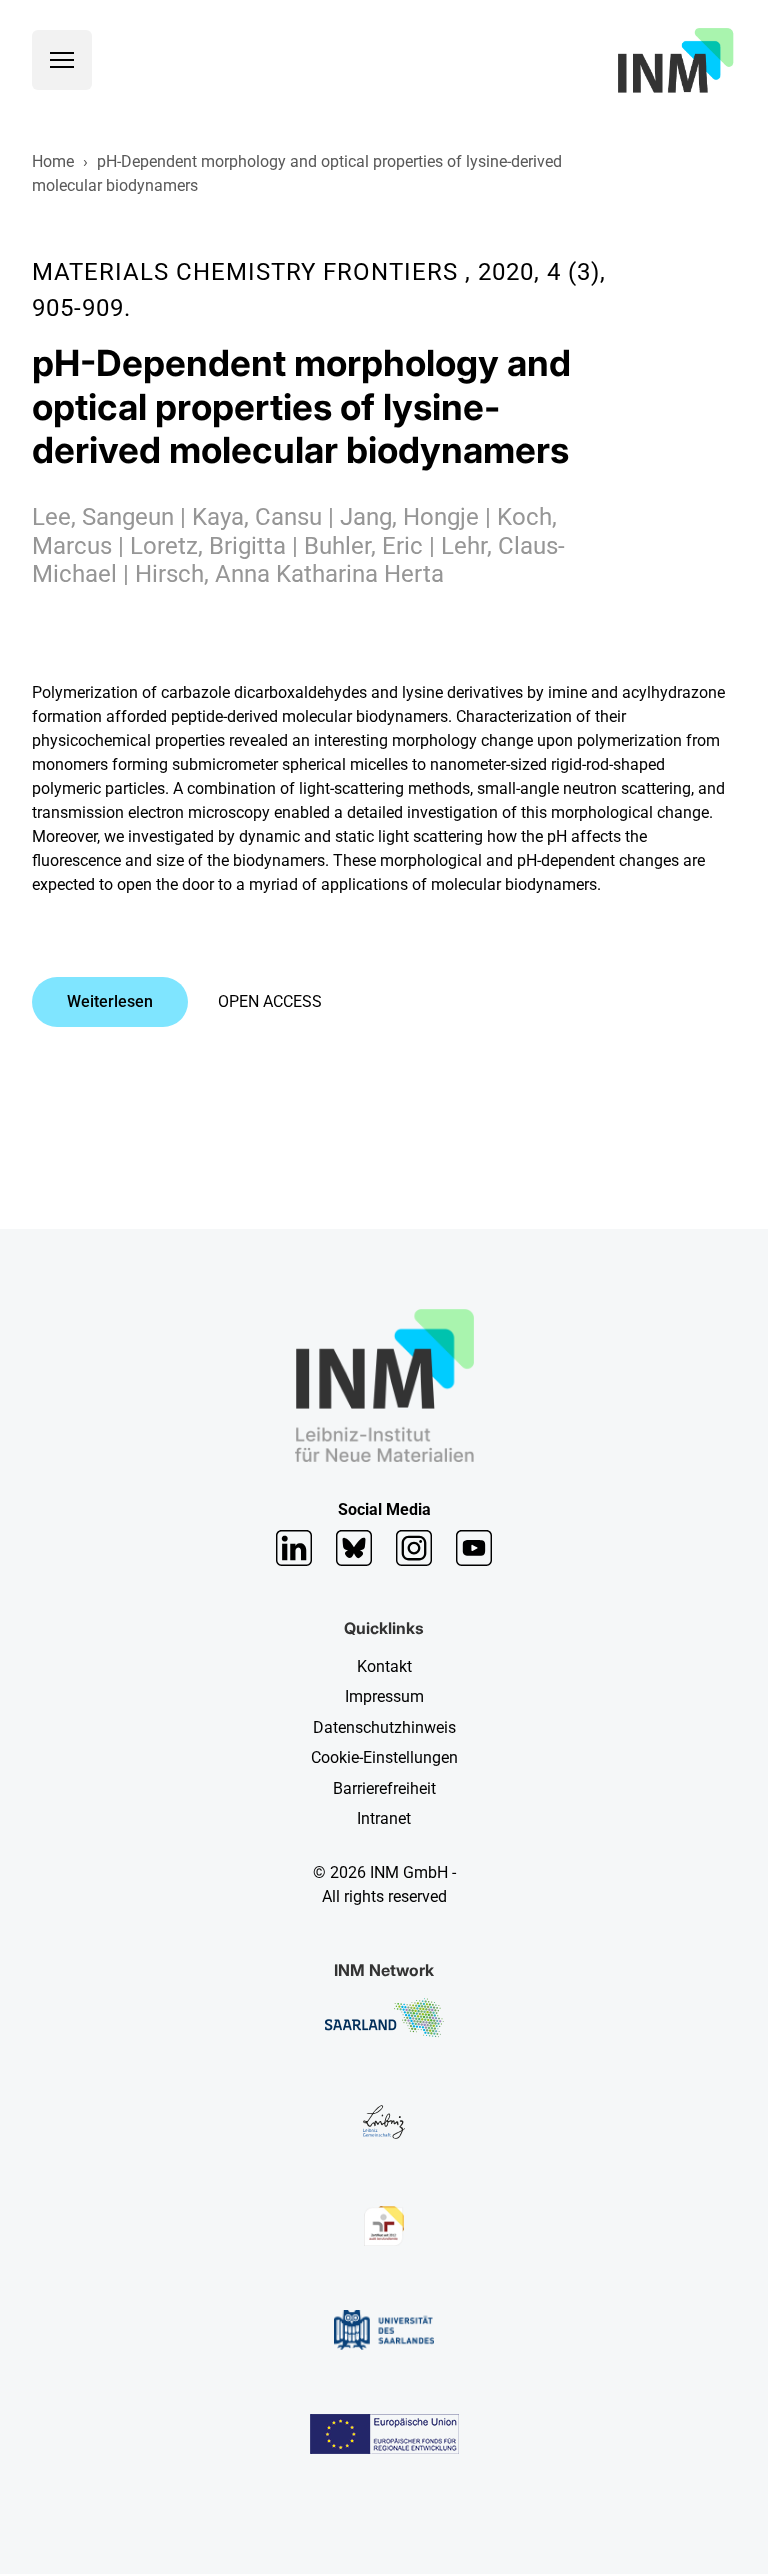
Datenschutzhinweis (384, 1727)
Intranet (384, 1818)
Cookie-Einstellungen (384, 1757)
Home (53, 161)
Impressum (384, 1696)
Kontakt (384, 1666)
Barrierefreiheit (384, 1788)
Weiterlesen (110, 1001)
